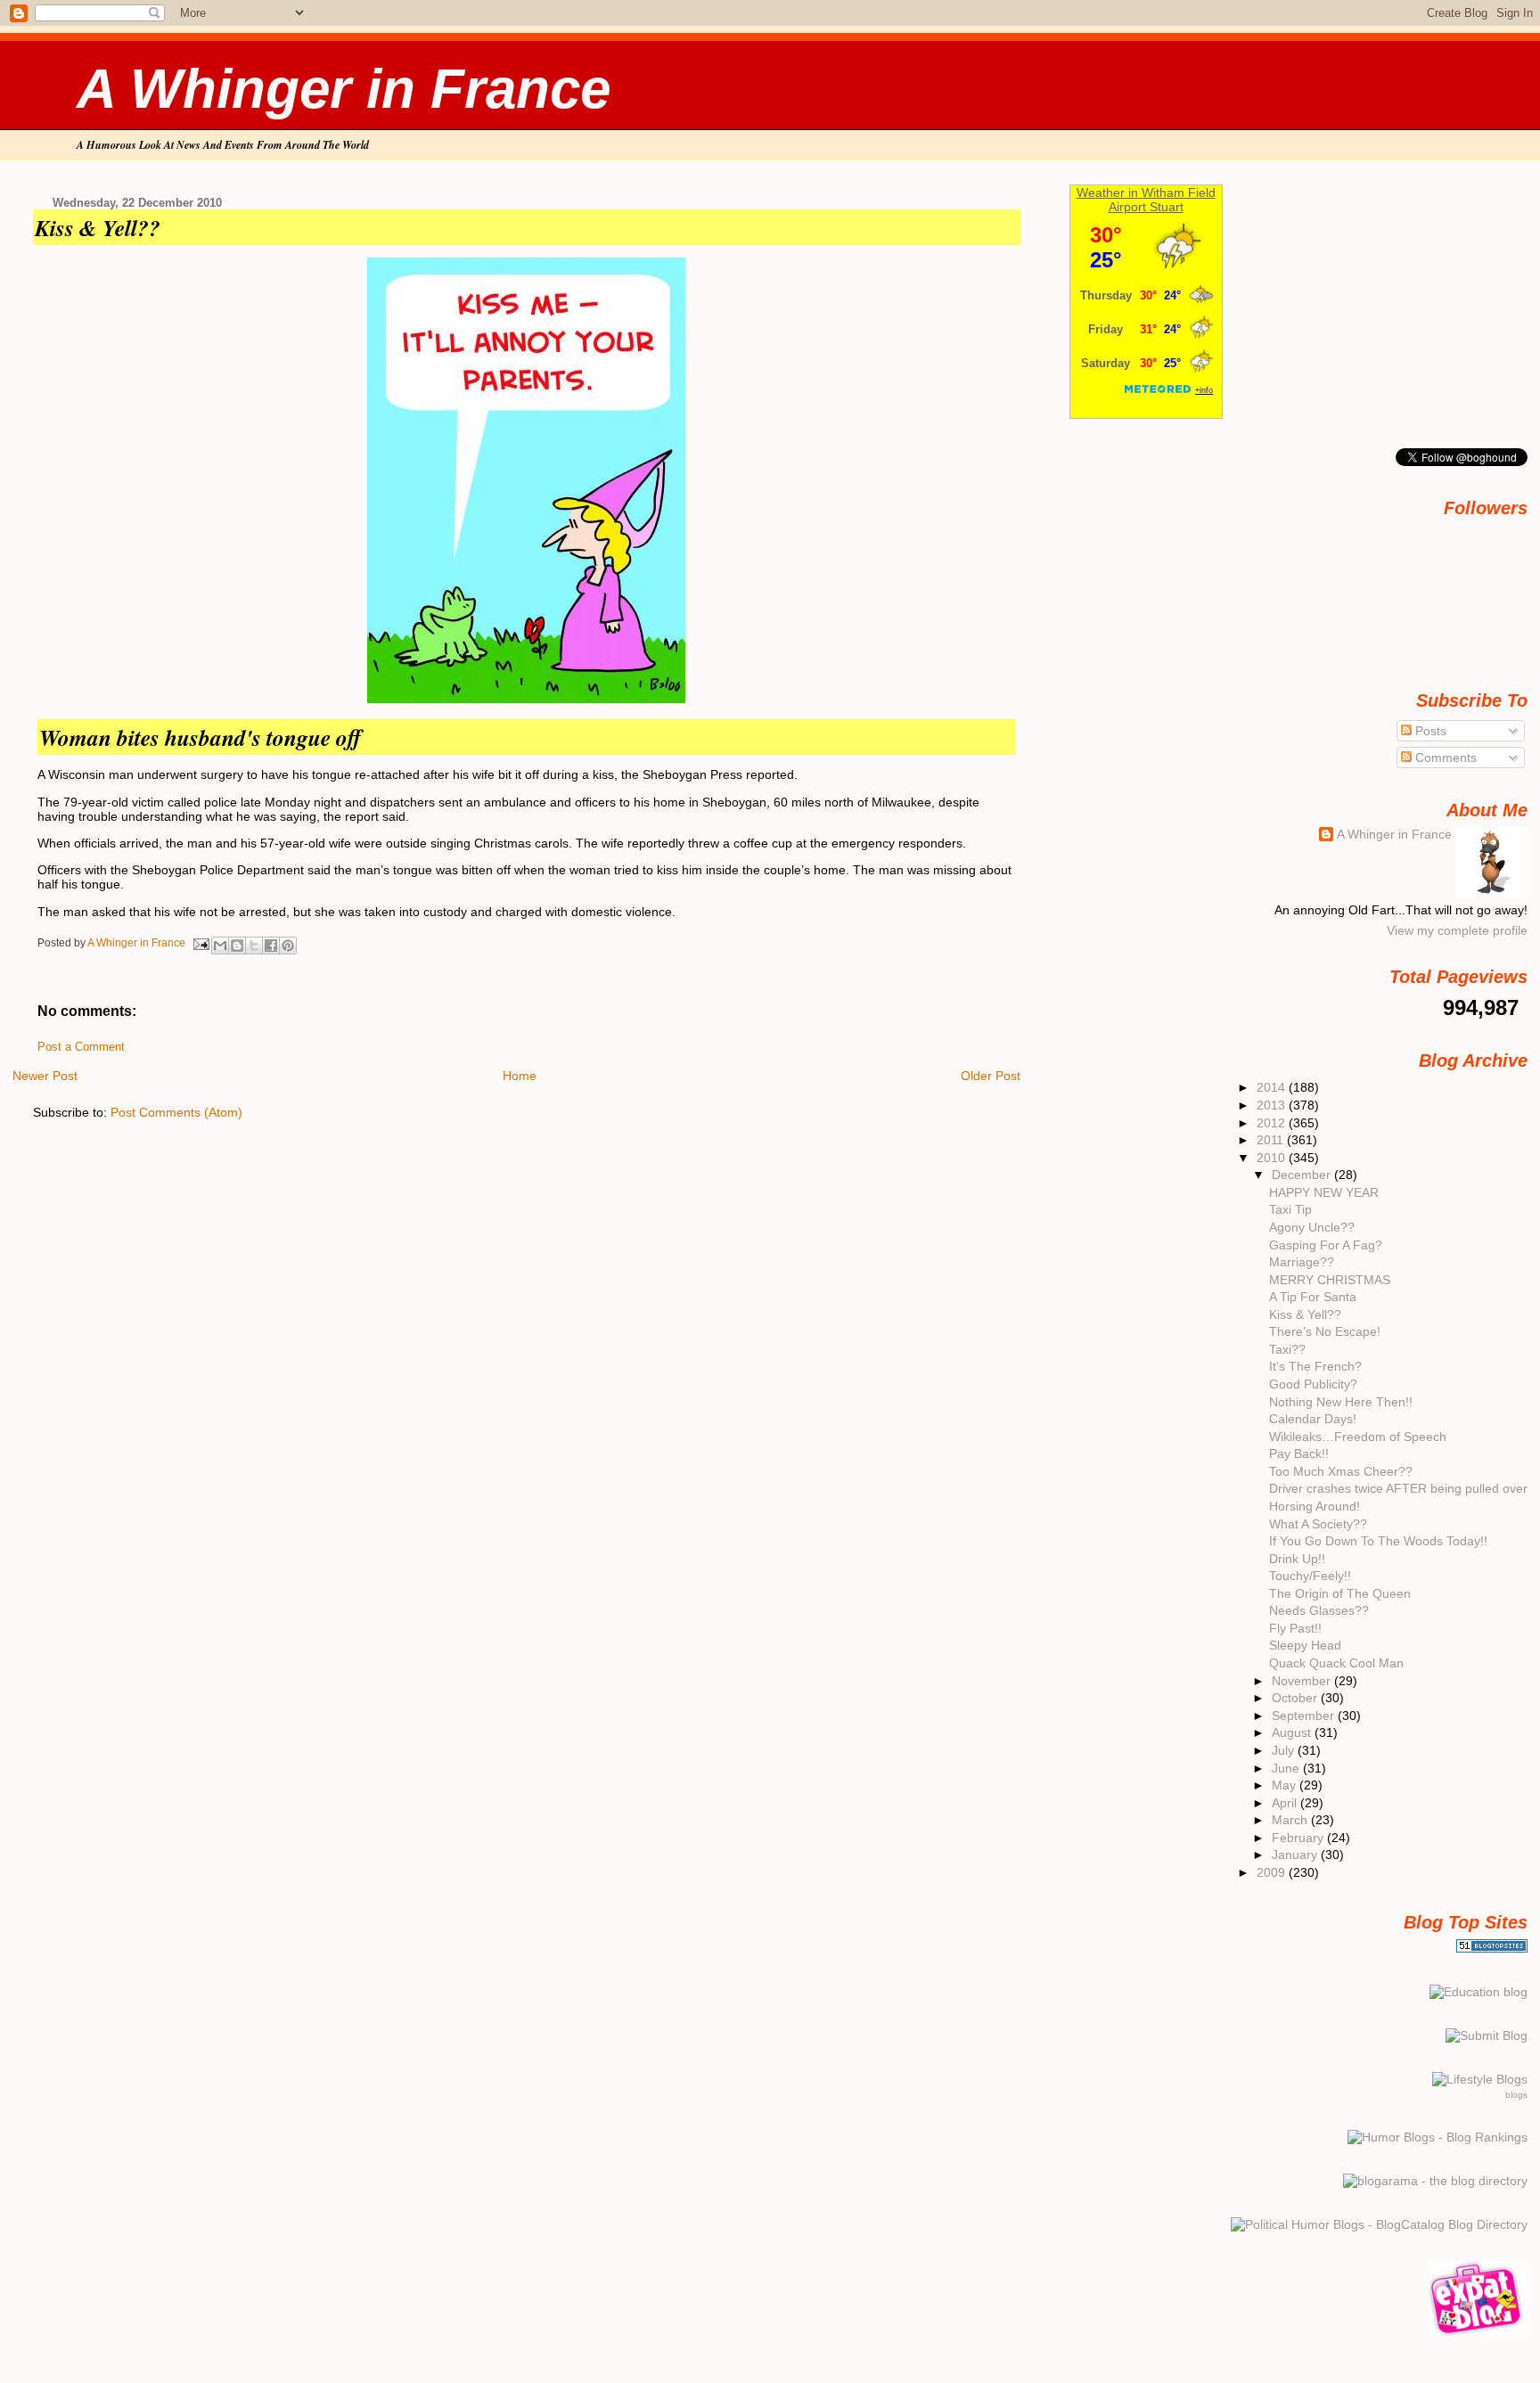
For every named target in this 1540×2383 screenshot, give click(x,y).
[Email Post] (200, 943)
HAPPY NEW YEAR (1324, 1192)
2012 (1273, 1123)
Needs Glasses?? (1319, 1610)
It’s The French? (1315, 1366)
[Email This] (220, 946)
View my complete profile (1457, 930)
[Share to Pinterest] (288, 946)
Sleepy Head (1305, 1645)
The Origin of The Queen (1340, 1593)
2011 (1272, 1140)
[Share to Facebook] (271, 946)
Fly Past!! (1295, 1628)
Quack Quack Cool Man (1336, 1663)
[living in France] (1479, 2332)
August (1293, 1732)
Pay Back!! (1299, 1454)
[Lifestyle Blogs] (1480, 2079)
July (1285, 1750)
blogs (1516, 2095)
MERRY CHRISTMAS (1330, 1280)
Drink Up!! (1297, 1559)
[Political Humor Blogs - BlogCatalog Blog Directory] (1379, 2224)
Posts (1429, 731)
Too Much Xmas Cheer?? (1341, 1471)
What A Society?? (1318, 1524)
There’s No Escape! (1325, 1331)
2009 (1273, 1872)
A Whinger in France (344, 89)
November (1303, 1681)
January (1296, 1855)
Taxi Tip (1290, 1209)
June (1287, 1768)
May (1286, 1785)
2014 (1273, 1087)
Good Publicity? (1313, 1384)
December (1303, 1175)
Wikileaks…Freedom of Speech (1358, 1437)
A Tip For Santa (1313, 1297)
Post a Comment (81, 1047)
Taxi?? (1287, 1349)
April (1286, 1803)
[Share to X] (254, 946)
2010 (1273, 1158)
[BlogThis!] (237, 946)
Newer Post (45, 1076)
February (1299, 1838)
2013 (1273, 1105)
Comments (1444, 757)
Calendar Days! (1313, 1419)
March (1291, 1820)
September (1305, 1716)
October (1296, 1698)
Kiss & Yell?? (1305, 1314)
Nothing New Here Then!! (1341, 1402)
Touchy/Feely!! (1310, 1576)
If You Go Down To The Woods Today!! (1378, 1541)
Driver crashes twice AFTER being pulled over (1398, 1488)
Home (520, 1076)
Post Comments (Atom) (176, 1112)
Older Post (991, 1076)
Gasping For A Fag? (1326, 1245)
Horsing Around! (1315, 1506)
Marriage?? (1302, 1262)
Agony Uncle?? (1312, 1227)
